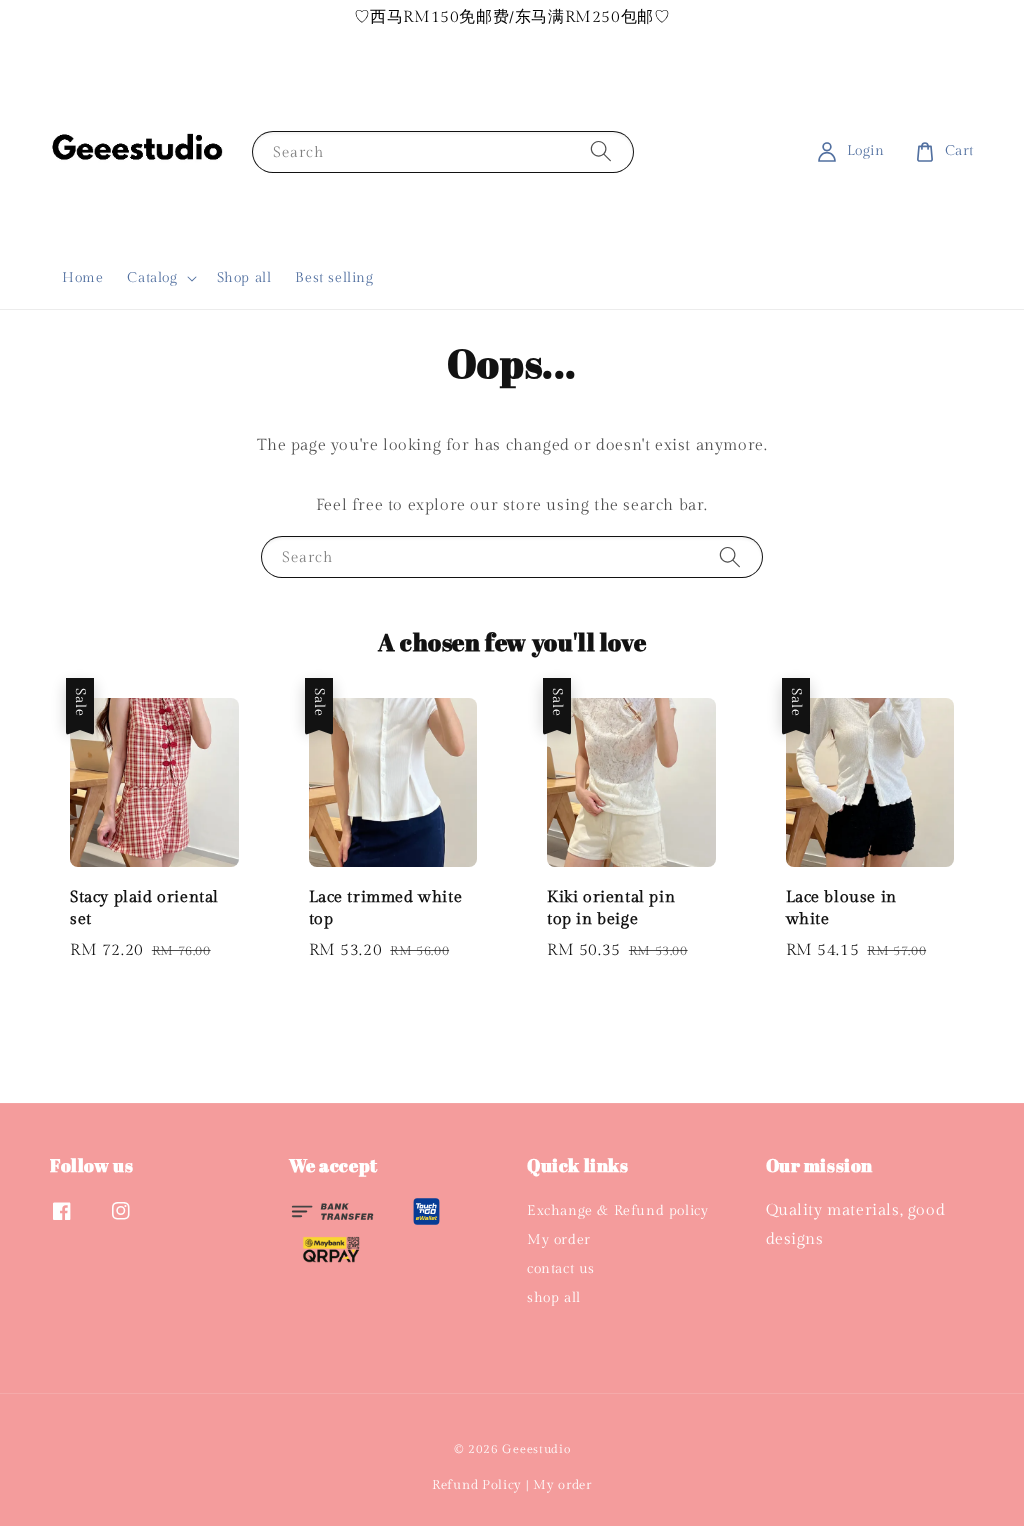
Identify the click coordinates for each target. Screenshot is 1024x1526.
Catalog (152, 278)
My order (559, 1240)
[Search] (601, 151)
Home (82, 278)
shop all (554, 1298)
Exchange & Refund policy (617, 1211)
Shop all (244, 278)
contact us (561, 1269)
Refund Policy (477, 1485)
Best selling (334, 278)
